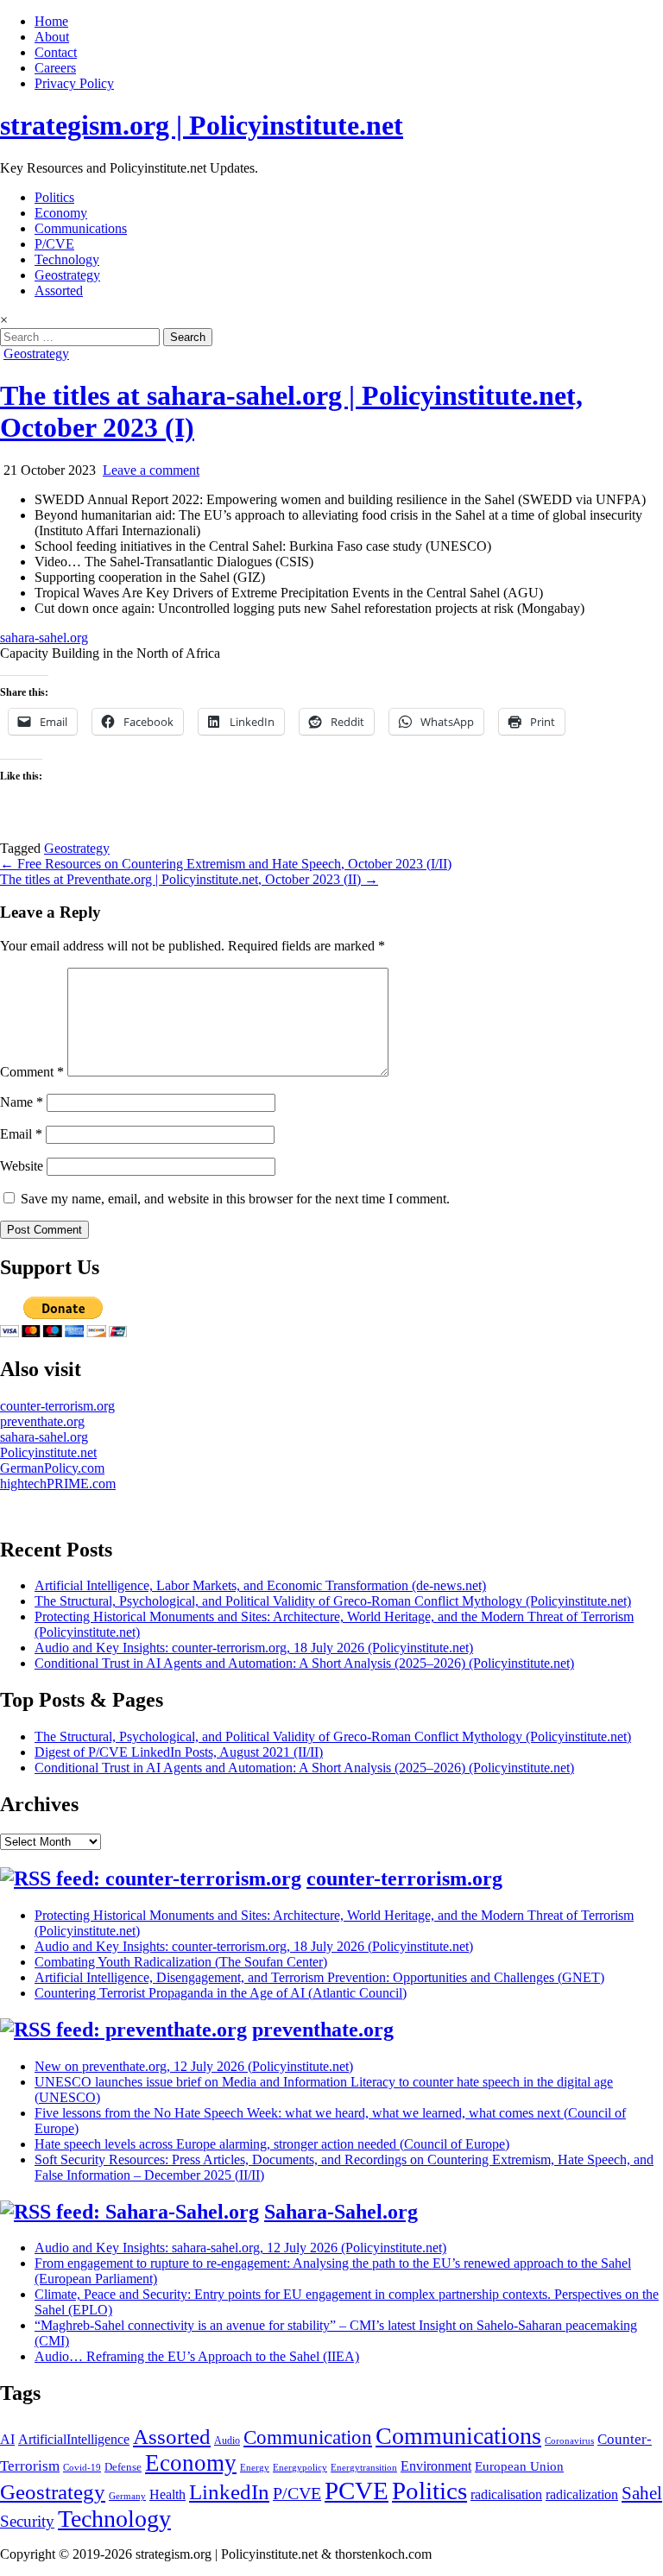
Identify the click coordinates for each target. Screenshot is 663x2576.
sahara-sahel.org (44, 638)
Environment (436, 2466)
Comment (32, 1072)
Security (27, 2521)
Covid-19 (82, 2468)
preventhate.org (42, 1421)
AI (7, 2439)
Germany (127, 2496)
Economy (61, 213)
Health (167, 2494)
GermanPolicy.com (52, 1468)
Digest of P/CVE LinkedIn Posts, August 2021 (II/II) (179, 1752)
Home (51, 21)
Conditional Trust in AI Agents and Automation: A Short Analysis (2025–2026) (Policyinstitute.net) (304, 1663)
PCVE (357, 2491)
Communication (308, 2437)
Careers (55, 68)
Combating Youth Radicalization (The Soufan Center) (181, 1962)
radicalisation (506, 2494)
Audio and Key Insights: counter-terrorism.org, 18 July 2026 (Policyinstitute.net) (254, 1648)
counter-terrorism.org (57, 1406)
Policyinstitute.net (48, 1452)
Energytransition (364, 2468)
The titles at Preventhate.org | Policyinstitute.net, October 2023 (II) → (189, 879)
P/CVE (54, 244)
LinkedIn (229, 2492)
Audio (227, 2440)
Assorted (59, 290)
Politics (54, 197)
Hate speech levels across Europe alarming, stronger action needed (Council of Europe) (272, 2144)
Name (22, 1102)
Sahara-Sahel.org (341, 2212)
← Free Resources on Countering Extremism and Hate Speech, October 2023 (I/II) (226, 864)
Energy (255, 2468)
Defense (123, 2467)
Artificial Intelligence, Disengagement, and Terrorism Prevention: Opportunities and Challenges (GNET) (319, 1977)
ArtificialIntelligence (74, 2439)
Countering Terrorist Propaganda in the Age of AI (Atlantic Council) (221, 1993)
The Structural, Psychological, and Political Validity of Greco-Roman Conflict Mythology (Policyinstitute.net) (333, 1601)
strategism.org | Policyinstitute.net (202, 125)
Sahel (642, 2493)
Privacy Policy (74, 83)
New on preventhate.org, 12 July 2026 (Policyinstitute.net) (194, 2066)
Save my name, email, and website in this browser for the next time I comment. (235, 1199)
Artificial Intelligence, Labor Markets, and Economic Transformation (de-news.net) (260, 1585)
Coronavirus (569, 2441)
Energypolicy (300, 2468)
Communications (81, 228)
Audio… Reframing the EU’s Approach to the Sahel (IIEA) (197, 2356)
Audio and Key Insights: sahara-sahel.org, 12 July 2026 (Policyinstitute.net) (240, 2248)
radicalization (582, 2494)
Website (22, 1166)
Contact (56, 52)
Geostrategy (67, 275)
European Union (519, 2466)
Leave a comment (151, 470)
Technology (67, 259)
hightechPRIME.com (58, 1484)
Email (21, 1134)
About (52, 37)
